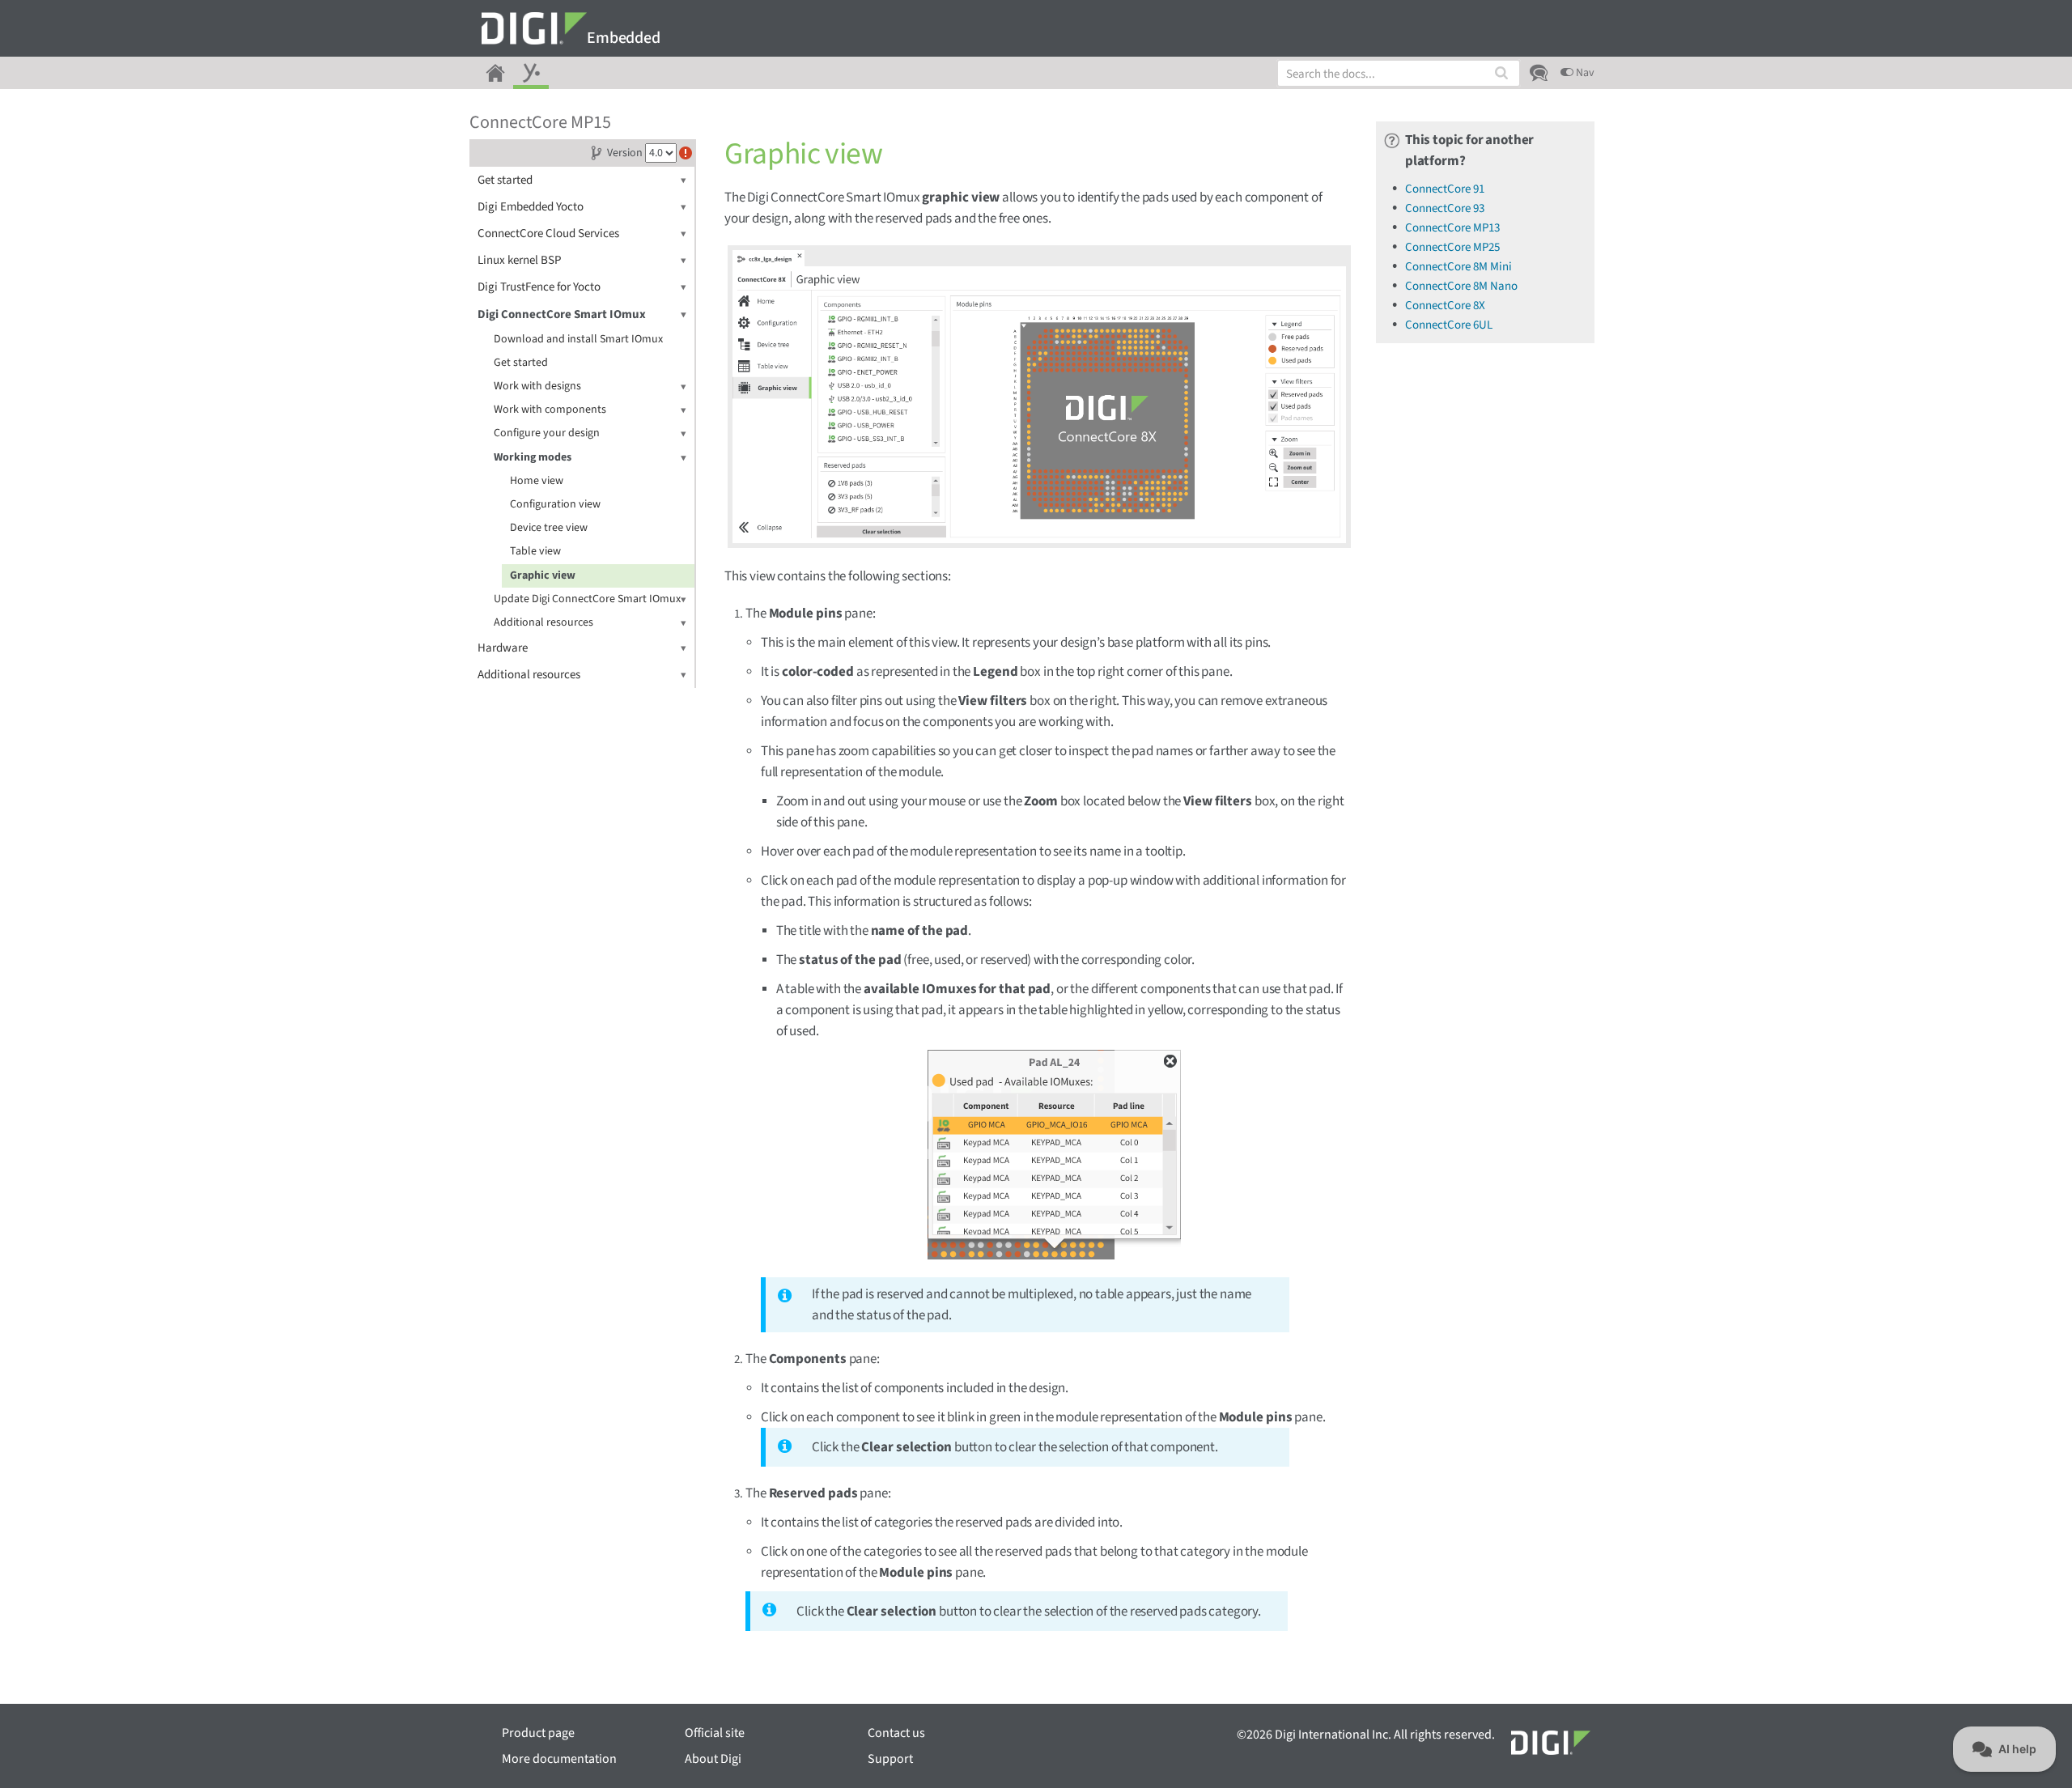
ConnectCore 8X (1445, 306)
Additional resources (543, 622)
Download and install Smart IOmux (578, 339)
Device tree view (549, 528)
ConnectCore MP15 (540, 122)
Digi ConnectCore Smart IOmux (562, 314)
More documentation (559, 1759)
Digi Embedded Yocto (531, 207)
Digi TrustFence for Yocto (539, 287)
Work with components (550, 410)
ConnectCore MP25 (1452, 247)
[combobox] (1399, 73)
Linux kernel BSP (519, 260)
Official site (715, 1733)
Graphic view (543, 575)
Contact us (896, 1733)
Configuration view (555, 504)
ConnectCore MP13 (1452, 228)
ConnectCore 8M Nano (1461, 286)
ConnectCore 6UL (1449, 325)
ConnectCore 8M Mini (1458, 267)
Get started (505, 180)
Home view (537, 481)
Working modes (533, 457)
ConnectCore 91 (1445, 189)
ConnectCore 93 (1445, 208)
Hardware (503, 648)
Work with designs (537, 386)
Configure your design (547, 433)
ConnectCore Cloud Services (548, 234)
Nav (1584, 73)
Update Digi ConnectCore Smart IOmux (587, 599)
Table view (535, 551)
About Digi (713, 1759)
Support (890, 1759)
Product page (538, 1733)
